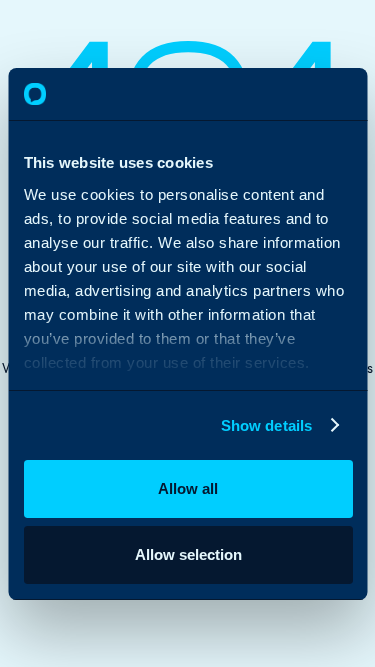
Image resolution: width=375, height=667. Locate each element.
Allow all (188, 488)
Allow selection (187, 554)
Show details (265, 425)
